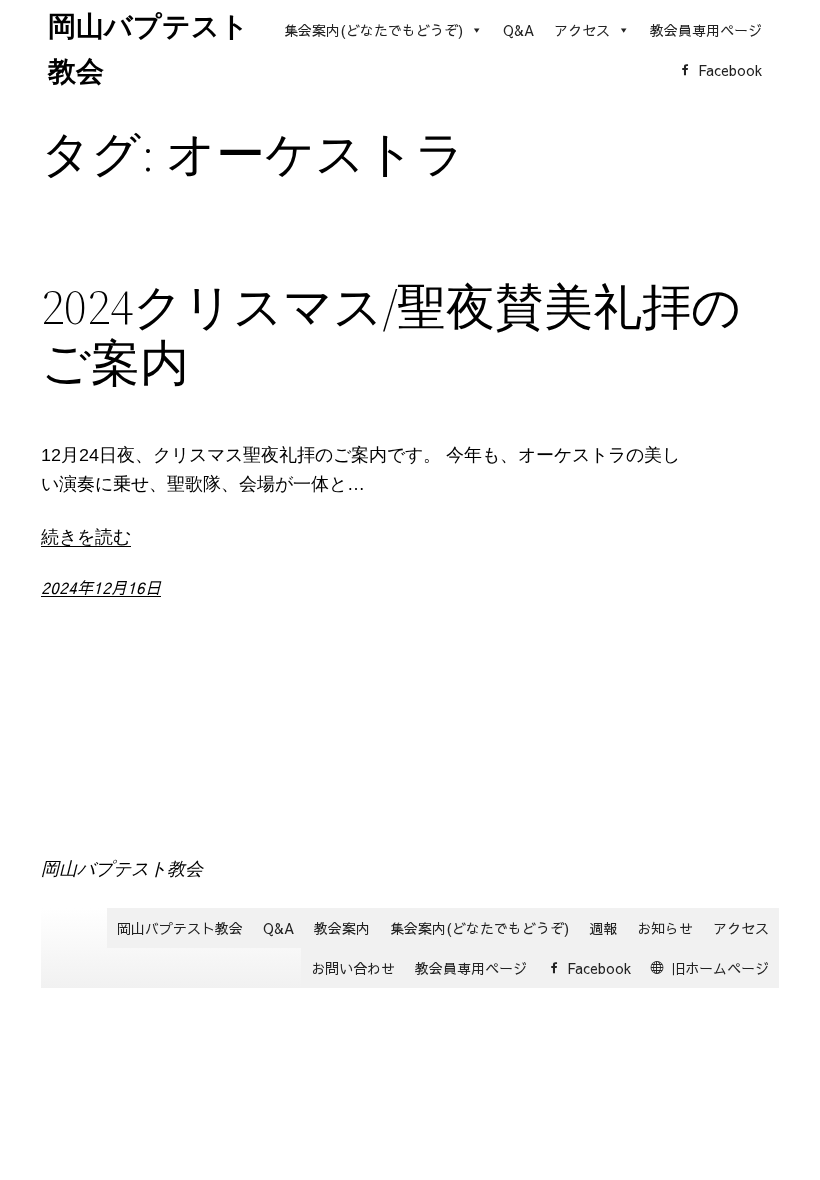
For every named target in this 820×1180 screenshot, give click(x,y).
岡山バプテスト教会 (122, 869)
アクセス (582, 30)
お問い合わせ (353, 968)
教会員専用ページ (706, 30)
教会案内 (342, 928)
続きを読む (86, 537)
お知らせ (665, 928)
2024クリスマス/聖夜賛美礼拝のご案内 (391, 335)
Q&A (518, 30)
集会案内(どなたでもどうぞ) (373, 30)
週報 (603, 928)
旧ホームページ (720, 968)
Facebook (730, 70)
